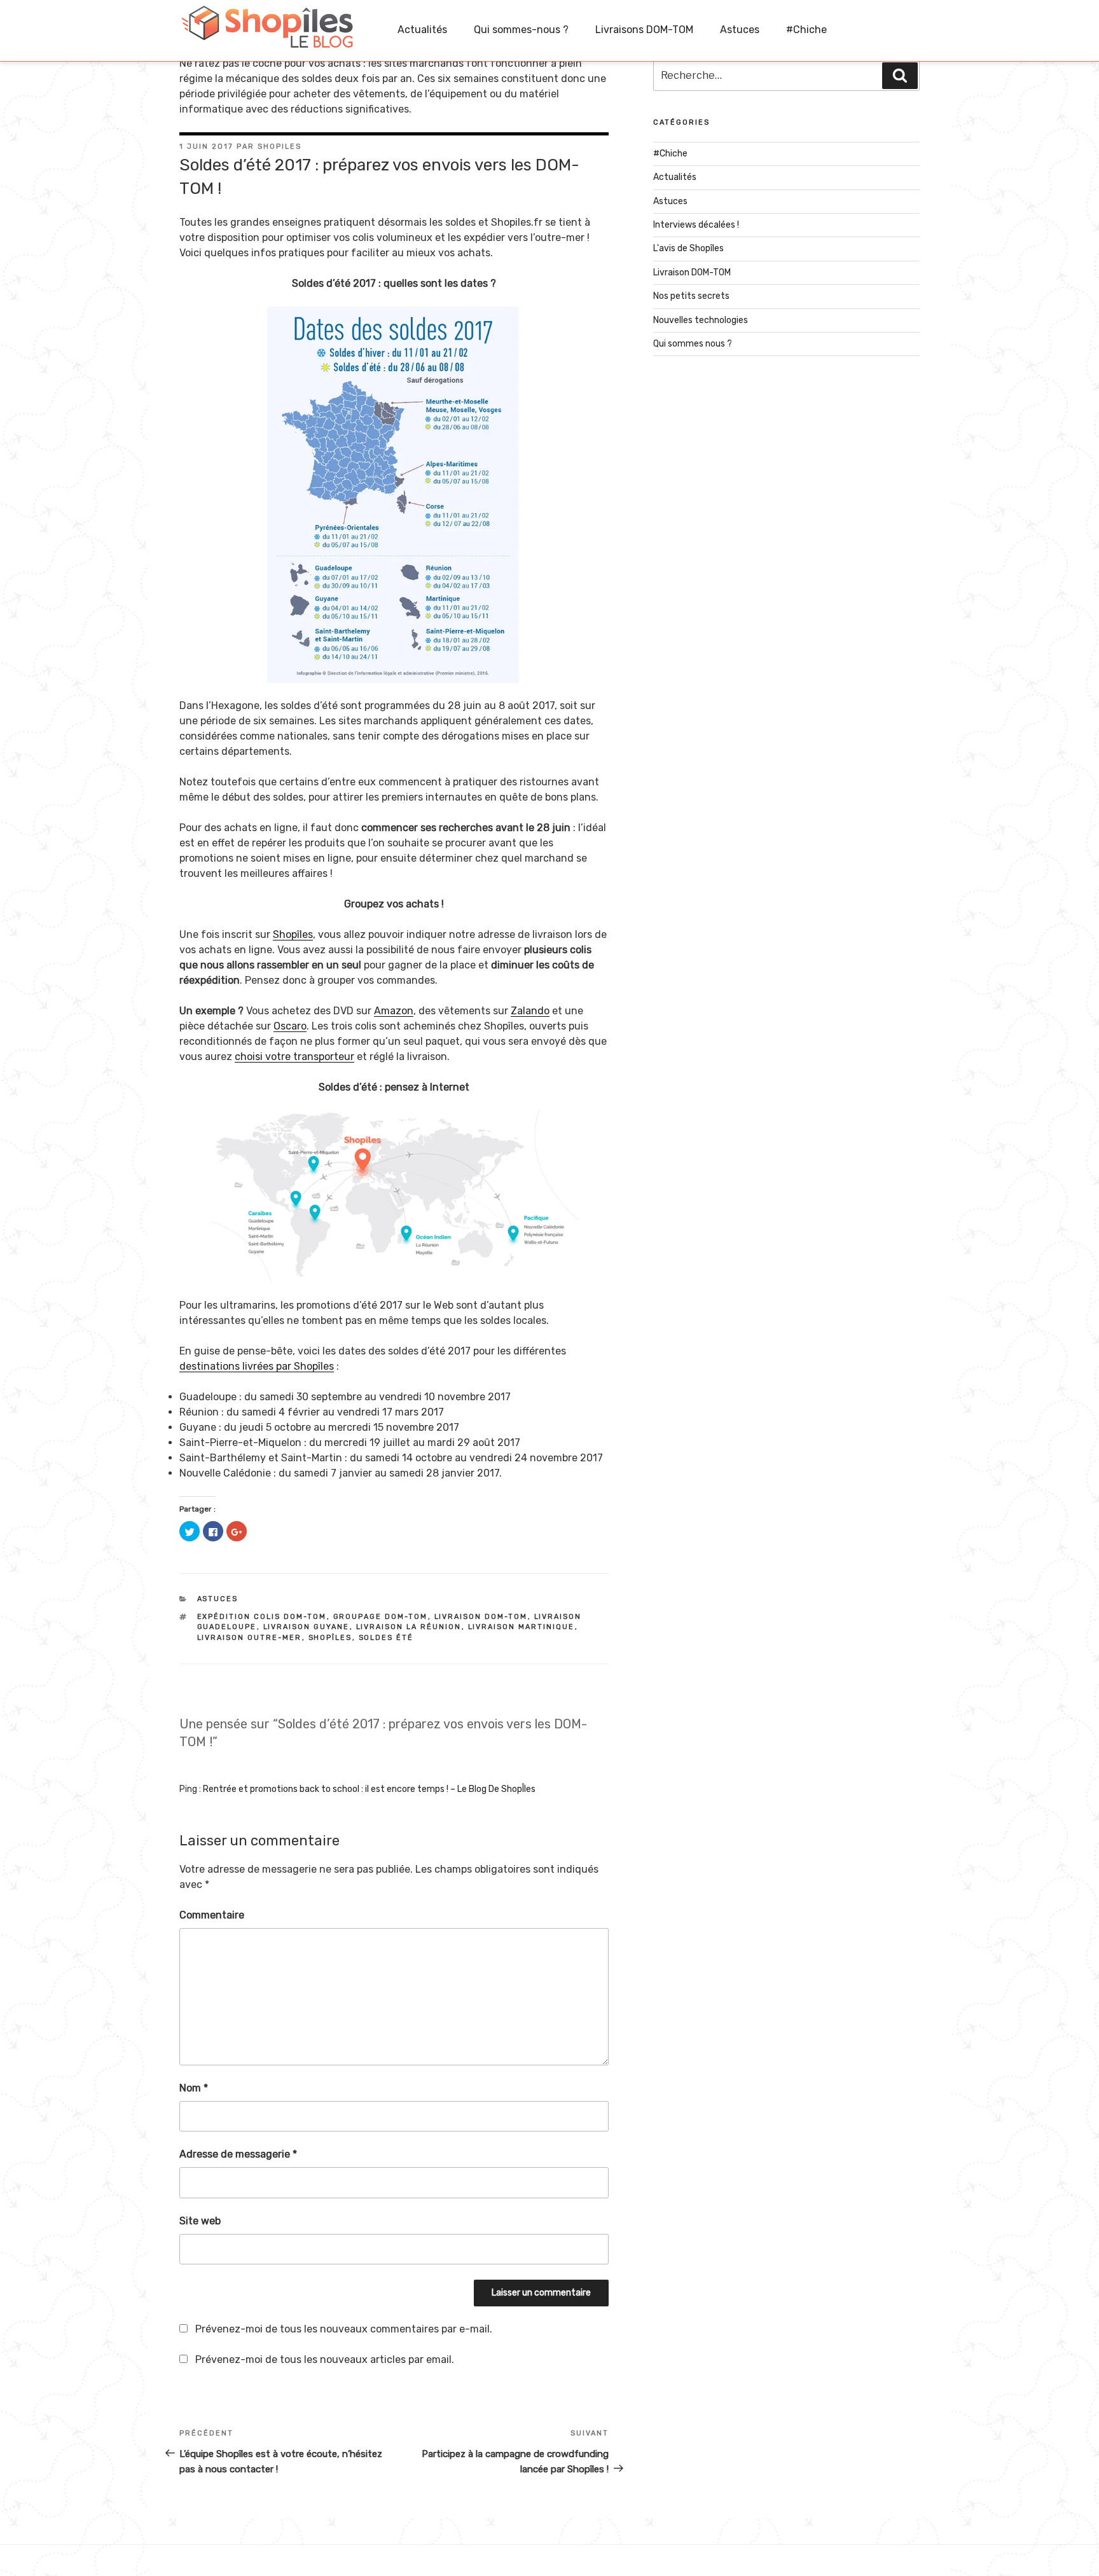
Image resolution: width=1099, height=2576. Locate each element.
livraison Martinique (522, 1627)
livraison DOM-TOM (481, 1617)
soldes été (386, 1638)
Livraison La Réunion (409, 1627)
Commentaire (212, 1915)
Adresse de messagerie (238, 2154)
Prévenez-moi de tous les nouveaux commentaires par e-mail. (344, 2329)
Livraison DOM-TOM (692, 272)
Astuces (740, 30)
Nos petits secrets (691, 296)
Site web (200, 2221)
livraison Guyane (307, 1627)
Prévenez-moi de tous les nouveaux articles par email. (325, 2359)
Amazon (394, 1011)
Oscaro (290, 1026)
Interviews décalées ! (696, 225)
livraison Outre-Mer (250, 1638)
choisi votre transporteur (294, 1057)
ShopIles (280, 147)
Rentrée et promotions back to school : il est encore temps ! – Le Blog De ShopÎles (369, 1789)
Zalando (530, 1011)
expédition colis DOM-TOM (262, 1617)
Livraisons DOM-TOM (644, 30)
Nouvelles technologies (701, 320)
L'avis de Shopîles (688, 248)
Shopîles (293, 934)
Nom (194, 2088)
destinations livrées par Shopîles (257, 1366)
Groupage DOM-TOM (381, 1617)
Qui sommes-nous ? (521, 30)
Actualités (422, 30)
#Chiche (806, 30)
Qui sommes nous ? (693, 344)
